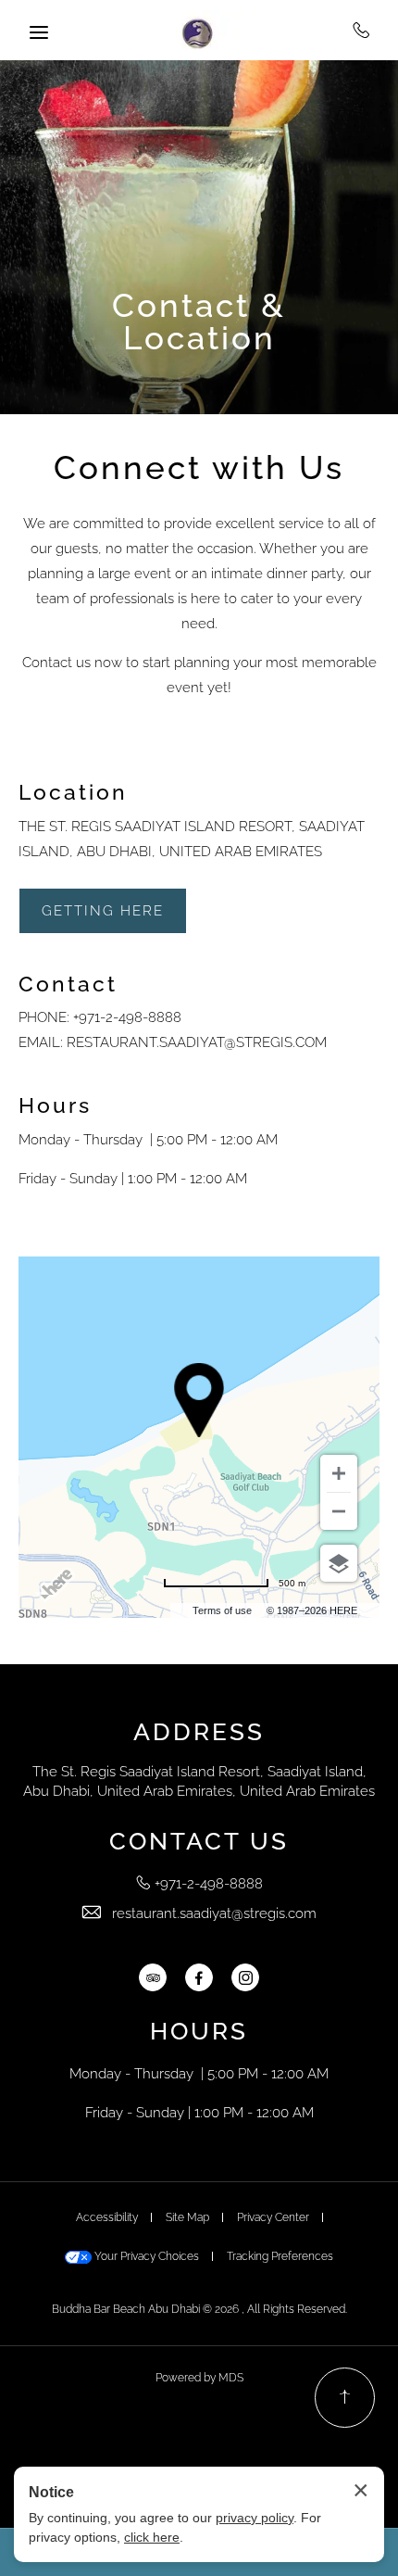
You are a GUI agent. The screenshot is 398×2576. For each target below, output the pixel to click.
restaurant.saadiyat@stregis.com (197, 1042)
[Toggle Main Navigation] (39, 32)
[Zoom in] (339, 1473)
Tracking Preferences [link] (280, 2256)
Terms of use (222, 1610)
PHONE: (44, 1017)
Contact (68, 984)
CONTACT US (199, 1841)
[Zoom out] (339, 1511)
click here (152, 2537)
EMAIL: (41, 1042)
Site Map (187, 2217)
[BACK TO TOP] (345, 2398)
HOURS (199, 2031)
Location (73, 792)
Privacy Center (273, 2217)
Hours (55, 1105)
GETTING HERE (103, 911)
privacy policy (255, 2518)
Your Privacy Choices (145, 2256)
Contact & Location (199, 322)
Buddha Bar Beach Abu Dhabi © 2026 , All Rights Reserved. (199, 2309)
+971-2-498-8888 (361, 30)
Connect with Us (199, 467)
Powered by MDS (199, 2378)
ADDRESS (199, 1732)
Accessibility (107, 2217)
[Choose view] (339, 1563)
